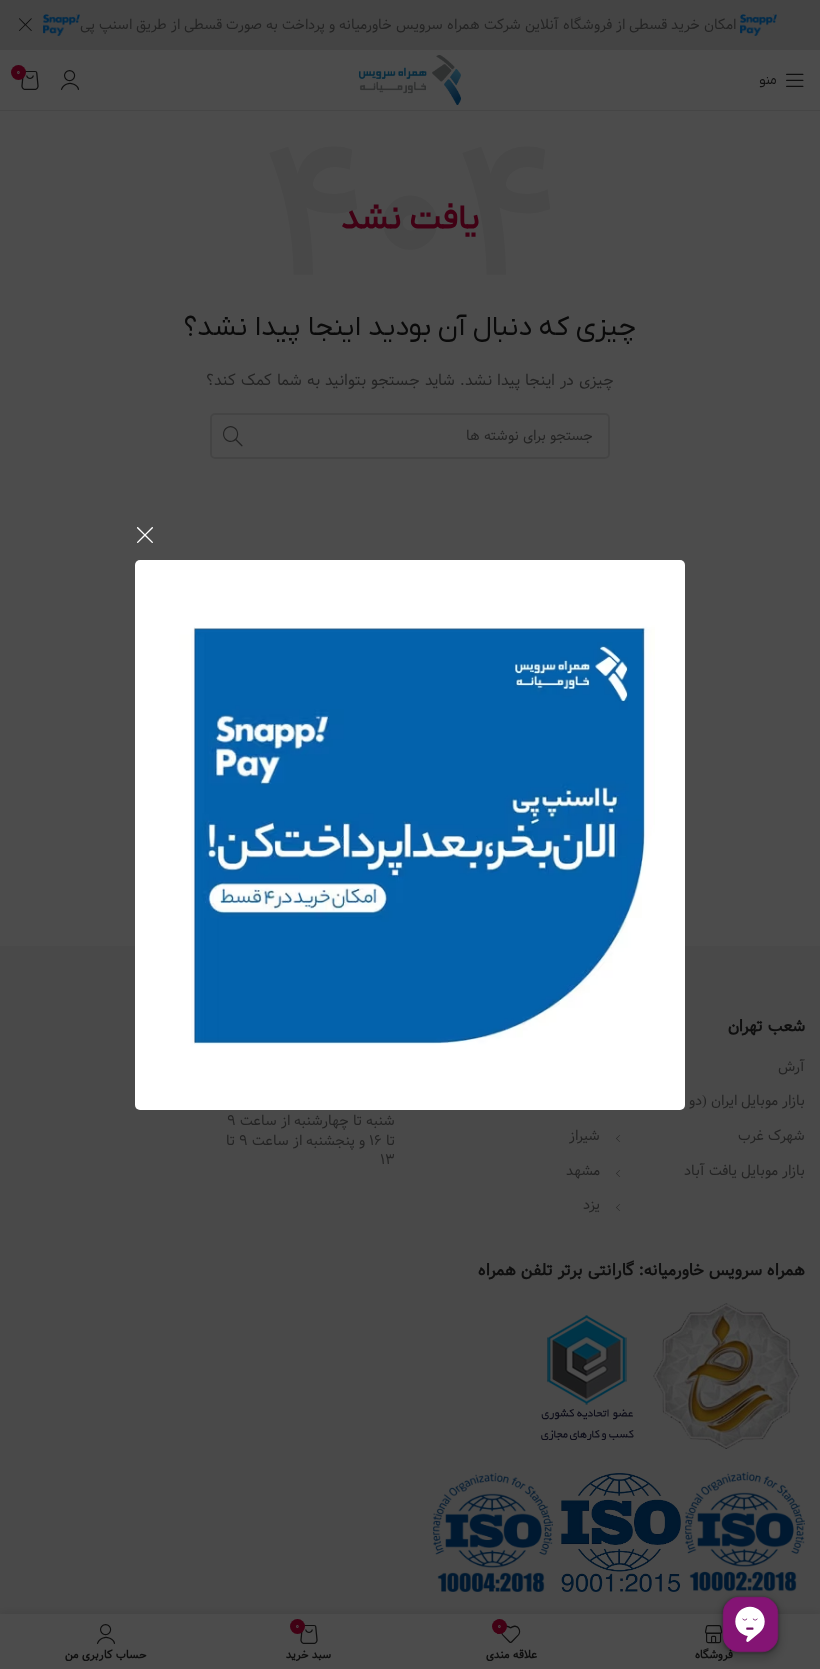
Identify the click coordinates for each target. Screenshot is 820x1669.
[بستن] (145, 535)
